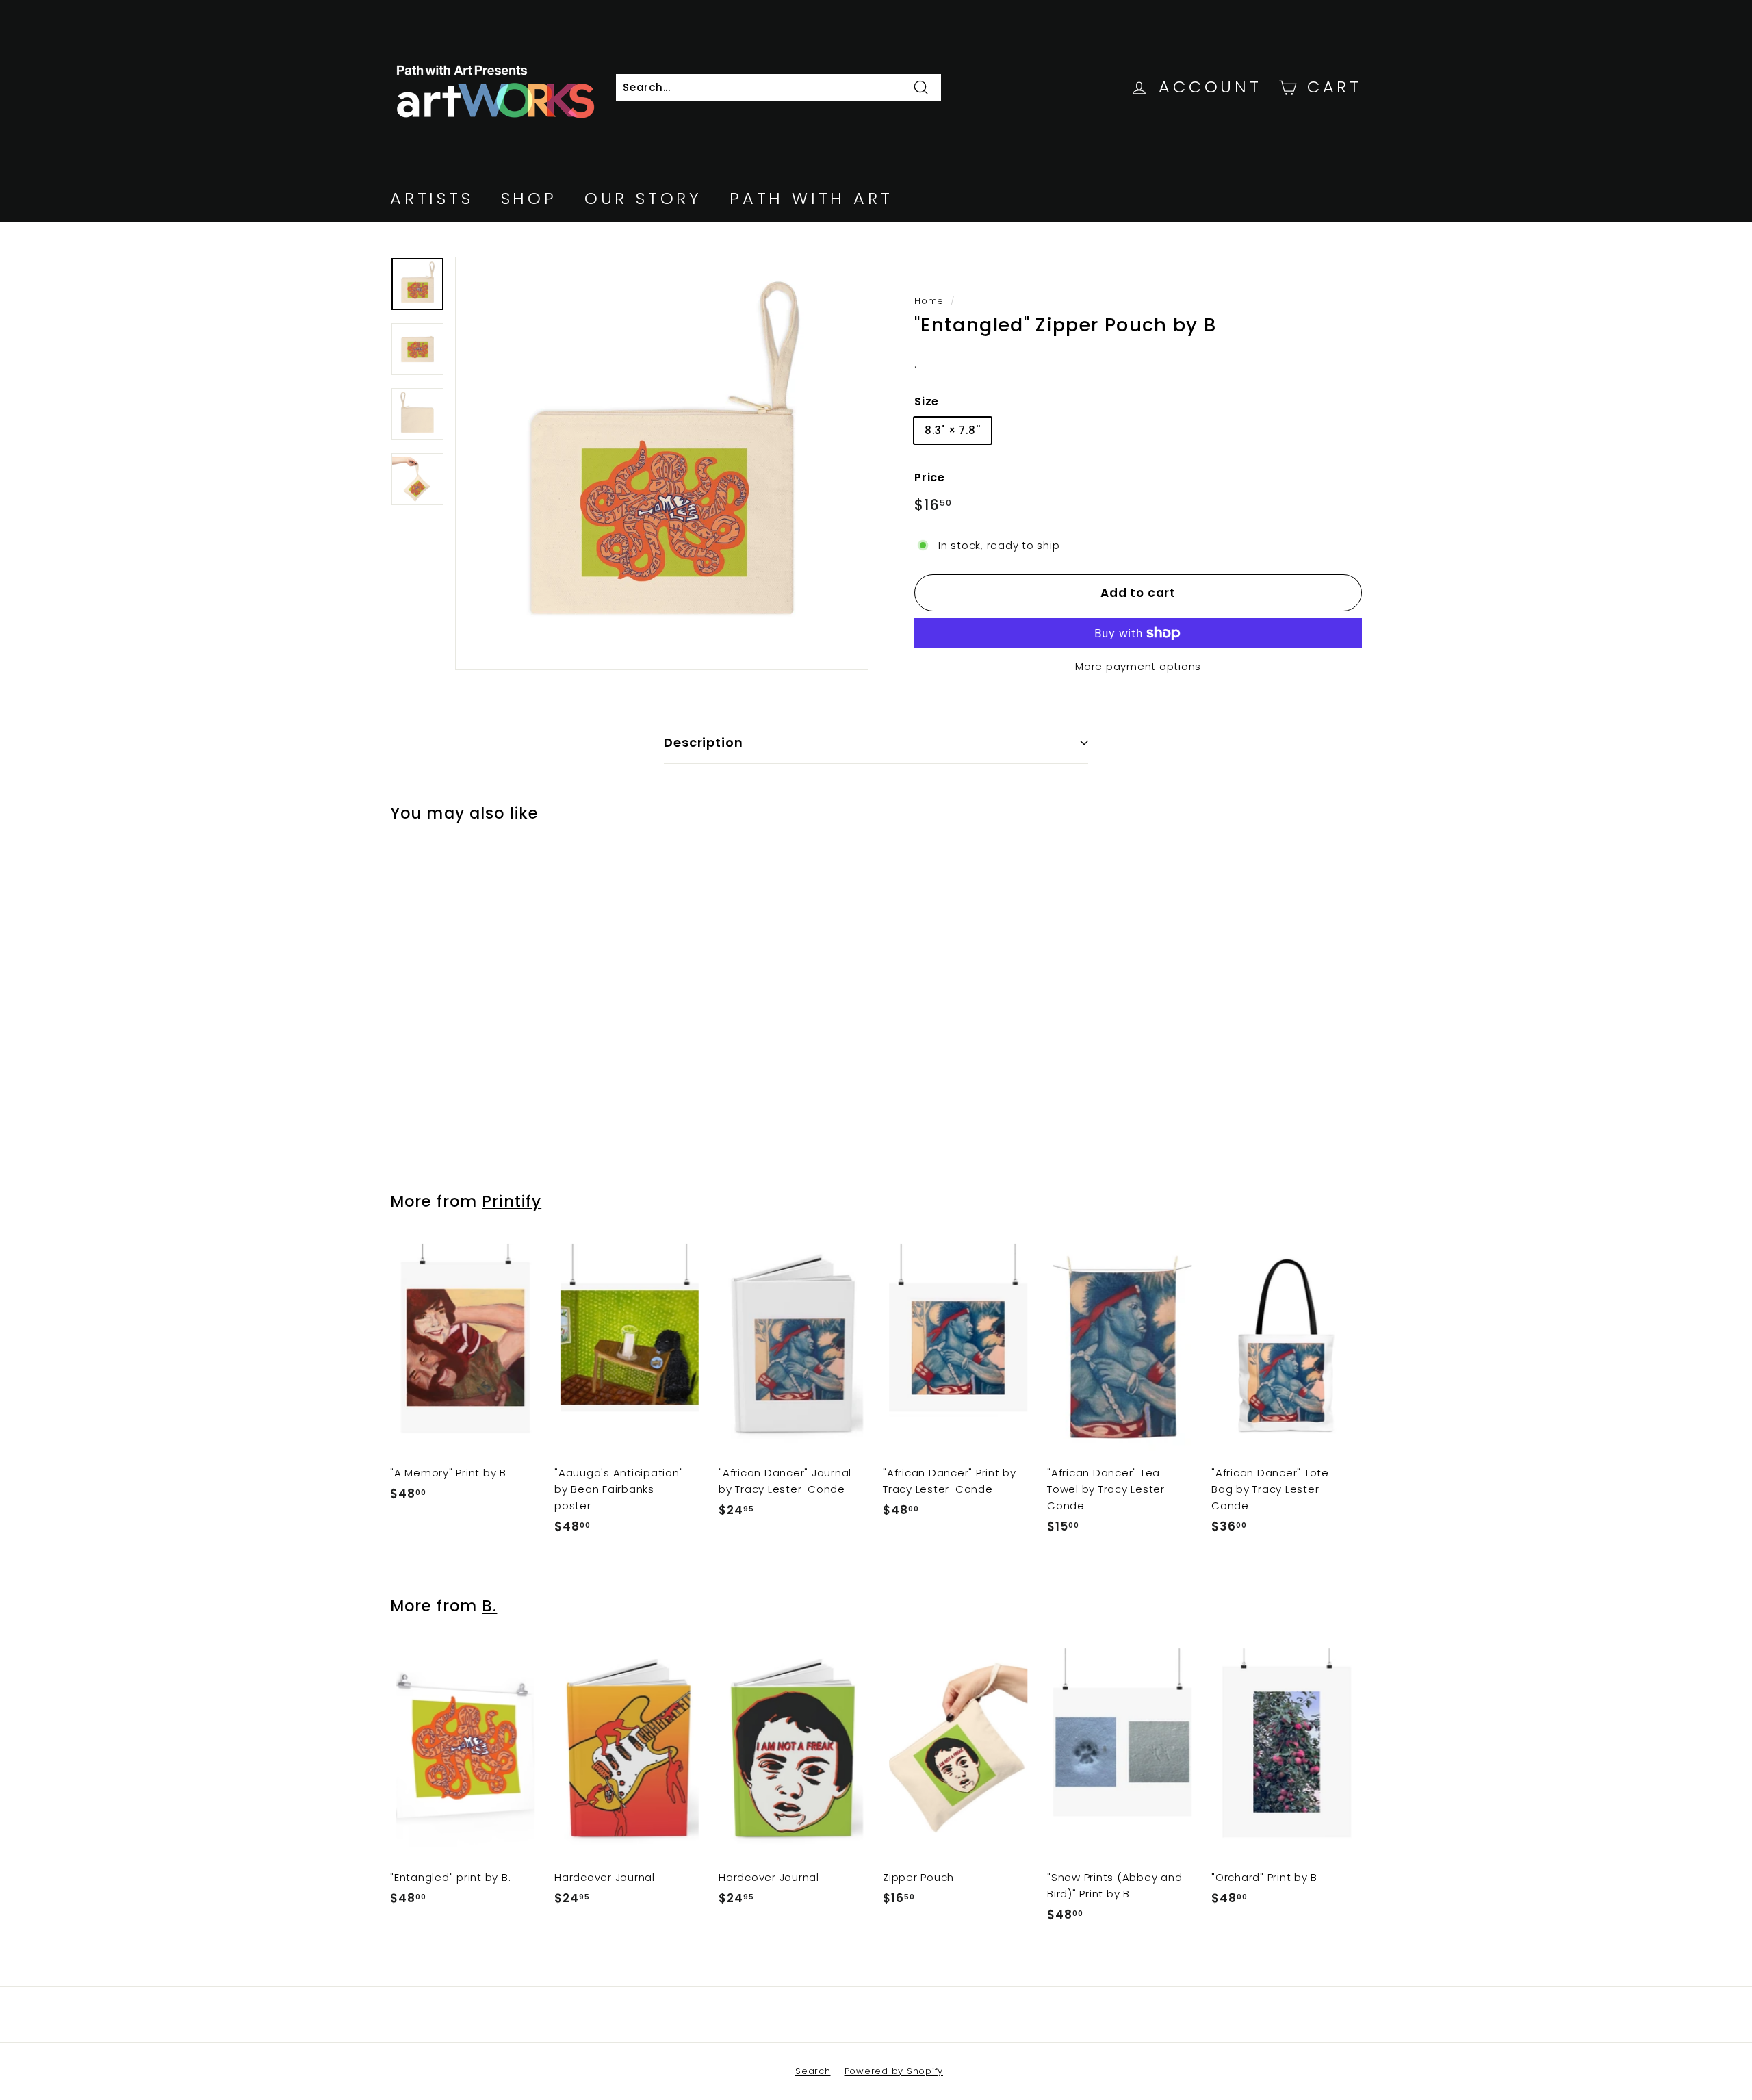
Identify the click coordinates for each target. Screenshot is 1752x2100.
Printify (512, 1201)
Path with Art (811, 198)
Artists (432, 198)
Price (930, 477)
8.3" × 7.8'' (953, 430)
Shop (529, 198)
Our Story (643, 198)
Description (704, 742)
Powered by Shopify (894, 2071)
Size (927, 401)
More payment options (1138, 666)
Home (929, 301)
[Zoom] (662, 463)
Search (813, 2071)
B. (489, 1606)
